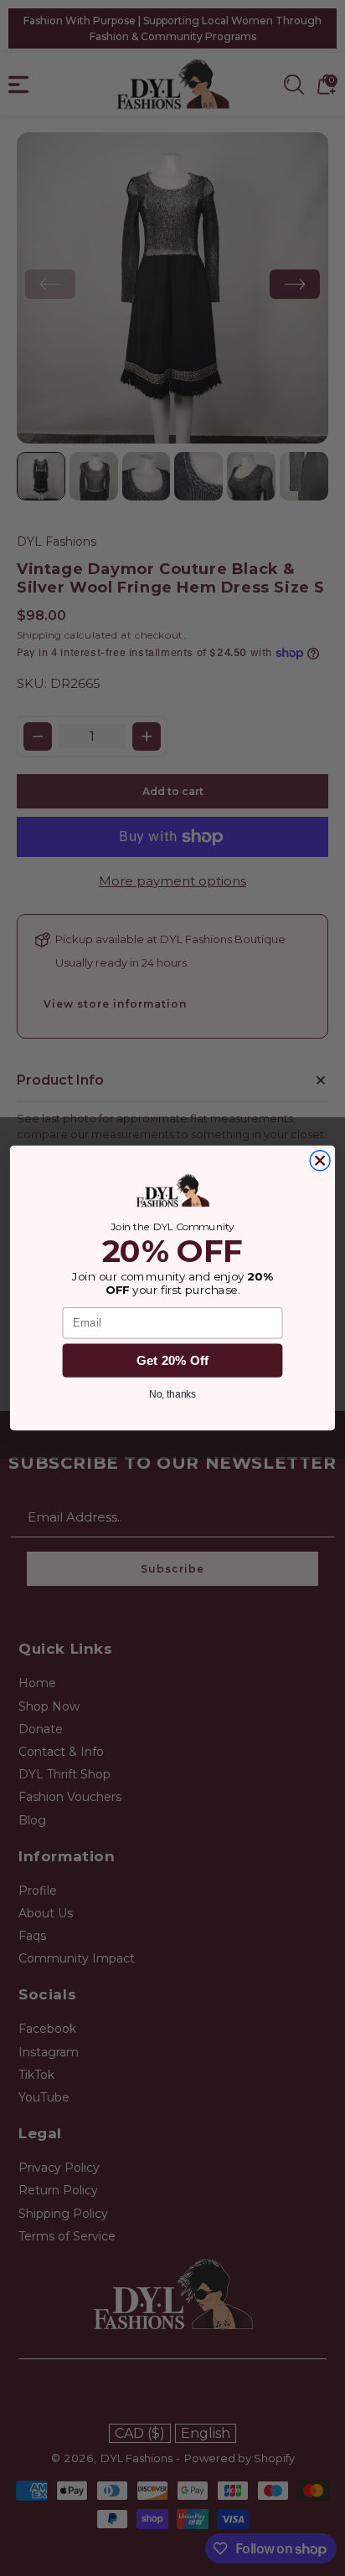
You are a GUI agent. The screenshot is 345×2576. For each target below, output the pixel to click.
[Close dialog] (320, 1161)
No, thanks (173, 1394)
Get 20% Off (173, 1360)
